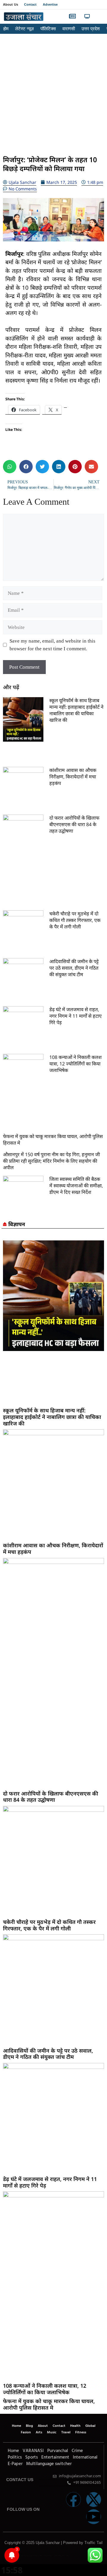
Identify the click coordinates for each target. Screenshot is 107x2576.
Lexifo (4, 2556)
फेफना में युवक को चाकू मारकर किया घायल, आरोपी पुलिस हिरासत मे (49, 2404)
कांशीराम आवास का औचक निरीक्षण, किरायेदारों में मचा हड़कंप (73, 777)
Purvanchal (58, 2451)
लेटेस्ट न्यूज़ (25, 29)
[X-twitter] (94, 2499)
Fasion (26, 2432)
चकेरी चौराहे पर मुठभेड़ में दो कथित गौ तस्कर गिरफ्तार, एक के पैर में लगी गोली (75, 920)
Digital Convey (23, 2556)
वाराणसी (69, 29)
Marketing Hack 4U (29, 2556)
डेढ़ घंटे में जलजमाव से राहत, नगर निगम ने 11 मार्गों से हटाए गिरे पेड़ (75, 1016)
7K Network (44, 2556)
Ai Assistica (55, 2556)
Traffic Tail (93, 2543)
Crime (77, 2451)
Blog (29, 2426)
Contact (30, 4)
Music (52, 2432)
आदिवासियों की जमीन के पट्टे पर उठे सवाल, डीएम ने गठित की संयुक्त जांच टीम (74, 968)
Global (90, 2426)
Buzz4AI (41, 2556)
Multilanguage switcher (49, 2464)
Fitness (81, 2432)
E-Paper (15, 2464)
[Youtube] (94, 2517)
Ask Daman (59, 2556)
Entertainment (55, 2457)
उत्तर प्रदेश (91, 29)
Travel (66, 2432)
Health (75, 2426)
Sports (32, 2457)
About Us (11, 4)
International (85, 2457)
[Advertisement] (53, 93)
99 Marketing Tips (36, 2556)
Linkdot (67, 2556)
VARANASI (33, 2451)
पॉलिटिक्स (48, 29)
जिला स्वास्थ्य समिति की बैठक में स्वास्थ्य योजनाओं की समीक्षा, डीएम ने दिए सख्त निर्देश (76, 1186)
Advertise (50, 4)
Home (16, 2426)
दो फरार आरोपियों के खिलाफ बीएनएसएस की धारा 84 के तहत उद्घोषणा (74, 824)
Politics (15, 2457)
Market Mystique (49, 2556)
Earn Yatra (64, 2556)
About (43, 2426)
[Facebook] (73, 2499)
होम (6, 29)
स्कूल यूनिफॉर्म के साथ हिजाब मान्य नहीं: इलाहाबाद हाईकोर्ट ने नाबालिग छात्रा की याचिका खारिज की (76, 710)
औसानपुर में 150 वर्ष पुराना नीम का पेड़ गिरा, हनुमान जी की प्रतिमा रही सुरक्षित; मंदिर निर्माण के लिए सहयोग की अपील (51, 1161)
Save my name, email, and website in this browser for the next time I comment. (52, 645)
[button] (99, 17)
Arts (39, 2432)
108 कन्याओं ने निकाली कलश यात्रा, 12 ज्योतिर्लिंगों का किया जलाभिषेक (75, 1064)
